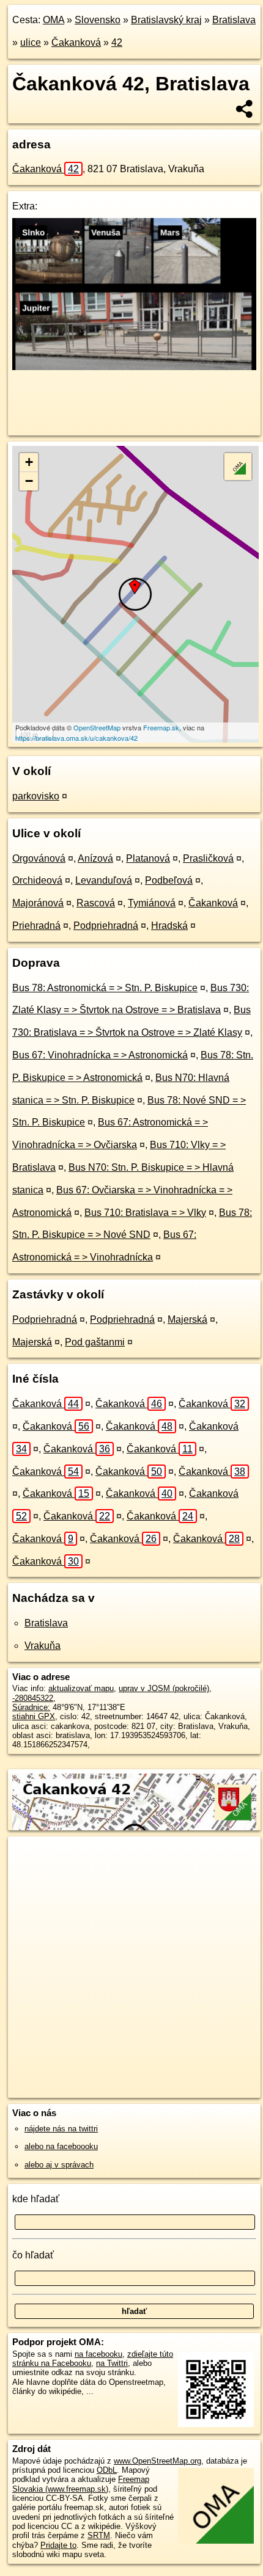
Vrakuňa (43, 1646)
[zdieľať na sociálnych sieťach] (245, 109)
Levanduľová (104, 880)
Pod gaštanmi (95, 1342)
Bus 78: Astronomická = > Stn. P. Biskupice (105, 988)
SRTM (99, 2535)
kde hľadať (36, 2199)
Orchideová (37, 880)
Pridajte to (58, 2545)
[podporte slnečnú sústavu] (134, 367)
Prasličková (208, 858)
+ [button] (29, 462)
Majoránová (38, 903)
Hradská (169, 926)
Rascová (96, 903)
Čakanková (76, 42)
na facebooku (98, 2354)
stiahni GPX (34, 1716)
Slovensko (98, 20)
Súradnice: (31, 1707)
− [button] (29, 481)
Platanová (148, 858)
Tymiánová (152, 903)
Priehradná (36, 926)
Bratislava (234, 20)
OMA (54, 20)
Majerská (187, 1319)
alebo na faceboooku (61, 2146)
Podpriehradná (106, 926)
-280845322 (33, 1698)
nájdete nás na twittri (61, 2129)
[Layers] (238, 467)
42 (117, 42)
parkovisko (36, 796)
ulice (31, 42)
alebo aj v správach (59, 2165)
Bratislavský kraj (166, 20)
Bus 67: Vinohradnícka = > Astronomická (100, 1055)
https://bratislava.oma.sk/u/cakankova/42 (76, 738)
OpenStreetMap (97, 727)
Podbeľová (169, 880)
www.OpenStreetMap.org (157, 2461)
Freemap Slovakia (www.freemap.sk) (81, 2484)
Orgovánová (39, 858)
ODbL (107, 2470)
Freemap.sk (161, 727)
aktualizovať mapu (81, 1688)
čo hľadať (33, 2255)
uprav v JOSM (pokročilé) (164, 1688)
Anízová (95, 858)
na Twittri (112, 2363)
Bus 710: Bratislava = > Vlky (145, 1213)
